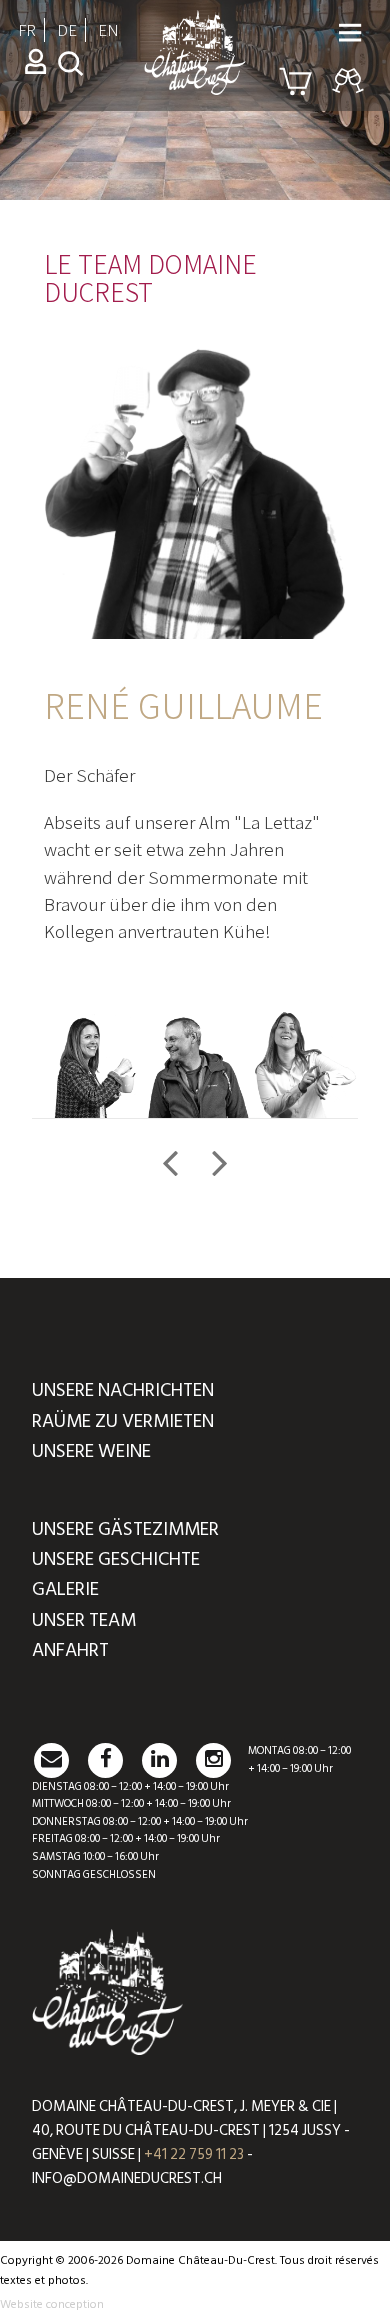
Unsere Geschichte (116, 1559)
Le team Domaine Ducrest (150, 277)
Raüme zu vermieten (123, 1421)
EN (108, 29)
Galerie (65, 1589)
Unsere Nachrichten (123, 1390)
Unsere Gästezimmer (125, 1529)
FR (27, 29)
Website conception (52, 2304)
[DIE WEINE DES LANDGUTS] (195, 86)
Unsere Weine (91, 1451)
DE (67, 29)
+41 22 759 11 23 (194, 2154)
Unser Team (84, 1620)
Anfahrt (70, 1650)
